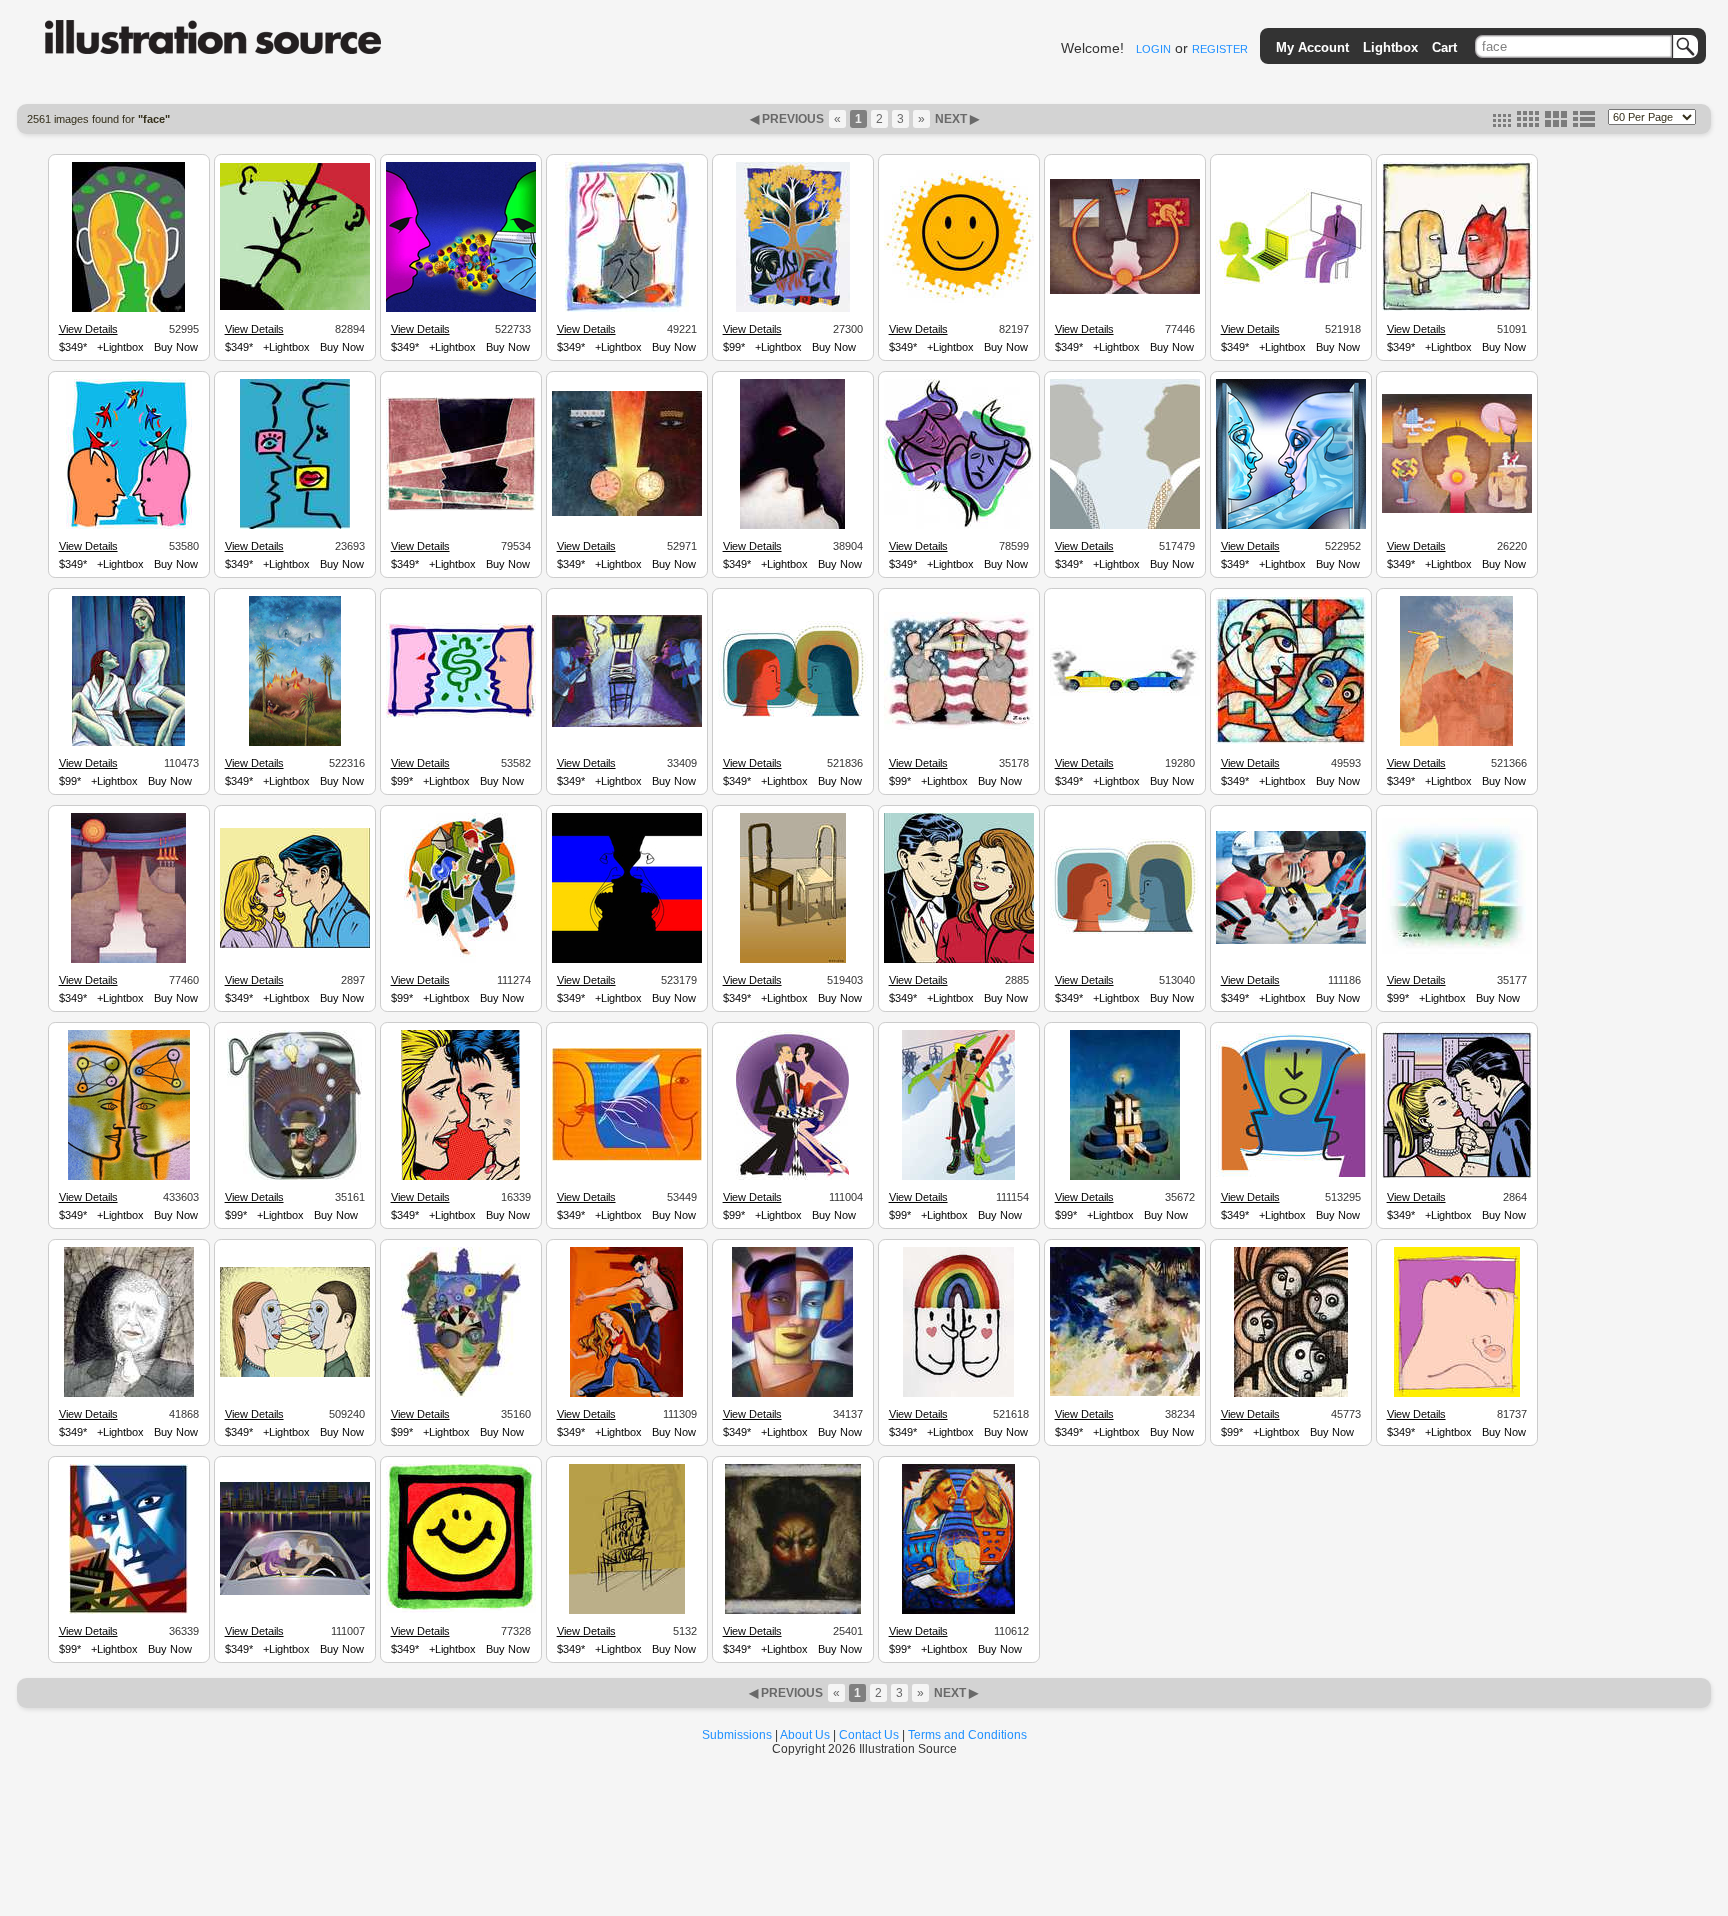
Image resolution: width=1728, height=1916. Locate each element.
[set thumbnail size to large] (1556, 123)
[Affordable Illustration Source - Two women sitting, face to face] (128, 743)
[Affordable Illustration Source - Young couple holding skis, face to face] (958, 1177)
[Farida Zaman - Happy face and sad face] (958, 526)
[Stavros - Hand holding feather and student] (627, 1158)
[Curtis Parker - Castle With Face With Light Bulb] (1125, 1177)
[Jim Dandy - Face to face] (461, 508)
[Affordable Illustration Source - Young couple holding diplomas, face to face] (460, 960)
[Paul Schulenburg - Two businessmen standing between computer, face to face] (627, 724)
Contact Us (869, 1735)
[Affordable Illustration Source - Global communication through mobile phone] (958, 1611)
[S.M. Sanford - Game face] (461, 1394)
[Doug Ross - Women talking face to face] (1125, 935)
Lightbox (1390, 47)
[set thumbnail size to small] (1502, 123)
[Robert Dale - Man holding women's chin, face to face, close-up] (1457, 1175)
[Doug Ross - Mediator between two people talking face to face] (1291, 1174)
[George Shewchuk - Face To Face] (295, 307)
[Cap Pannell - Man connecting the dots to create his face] (1456, 743)
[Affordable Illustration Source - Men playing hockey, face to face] (1291, 941)
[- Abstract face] (1125, 1393)
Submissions (737, 1735)
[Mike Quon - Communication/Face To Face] (129, 526)
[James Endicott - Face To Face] (1125, 291)
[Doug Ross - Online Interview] (1291, 283)
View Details (88, 329)
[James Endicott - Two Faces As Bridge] (1457, 510)
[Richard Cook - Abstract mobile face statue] (627, 1611)
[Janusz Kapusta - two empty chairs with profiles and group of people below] (793, 960)
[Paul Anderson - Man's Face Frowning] (793, 1611)
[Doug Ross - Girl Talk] (793, 718)
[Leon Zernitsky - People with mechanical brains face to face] (129, 1177)
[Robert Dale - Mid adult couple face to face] (460, 1177)
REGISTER (1220, 49)
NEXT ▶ (955, 119)
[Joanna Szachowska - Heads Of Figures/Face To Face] (627, 513)
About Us (805, 1735)
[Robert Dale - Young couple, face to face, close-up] (959, 960)
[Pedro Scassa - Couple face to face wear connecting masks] (295, 1374)
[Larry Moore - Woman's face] (792, 1394)
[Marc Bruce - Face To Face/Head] (128, 309)
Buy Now (176, 347)
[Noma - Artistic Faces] (1291, 741)
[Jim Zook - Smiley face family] (1457, 954)
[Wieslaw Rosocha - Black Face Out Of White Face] (792, 526)
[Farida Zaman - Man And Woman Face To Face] (627, 309)
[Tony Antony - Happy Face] (461, 1610)
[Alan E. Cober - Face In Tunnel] (129, 1394)
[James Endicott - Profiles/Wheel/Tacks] (128, 960)
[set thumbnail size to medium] (1528, 123)
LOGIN (1153, 49)
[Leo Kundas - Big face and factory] (128, 1611)
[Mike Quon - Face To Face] (295, 526)
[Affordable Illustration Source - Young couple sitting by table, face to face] (792, 1177)
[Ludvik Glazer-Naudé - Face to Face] (295, 743)
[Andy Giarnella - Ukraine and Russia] (627, 960)
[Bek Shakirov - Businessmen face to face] (1125, 526)
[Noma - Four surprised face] (1291, 1394)
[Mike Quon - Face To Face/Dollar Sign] (461, 715)
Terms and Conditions (967, 1735)
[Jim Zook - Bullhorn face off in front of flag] (959, 727)
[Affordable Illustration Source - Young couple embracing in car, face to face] (295, 1592)
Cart (1444, 47)
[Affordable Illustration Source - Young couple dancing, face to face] (626, 1394)
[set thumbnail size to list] (1584, 123)
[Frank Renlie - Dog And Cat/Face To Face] (1457, 308)
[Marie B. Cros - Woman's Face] (1457, 1394)
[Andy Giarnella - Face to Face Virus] (461, 309)
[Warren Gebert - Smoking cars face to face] (1125, 693)
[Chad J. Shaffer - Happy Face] (959, 300)
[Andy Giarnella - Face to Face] (1291, 526)
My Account (1312, 47)
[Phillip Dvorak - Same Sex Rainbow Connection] (958, 1394)
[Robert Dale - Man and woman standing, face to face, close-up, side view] (295, 945)
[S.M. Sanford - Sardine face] (294, 1177)
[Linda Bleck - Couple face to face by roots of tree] (793, 309)
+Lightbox (120, 347)
